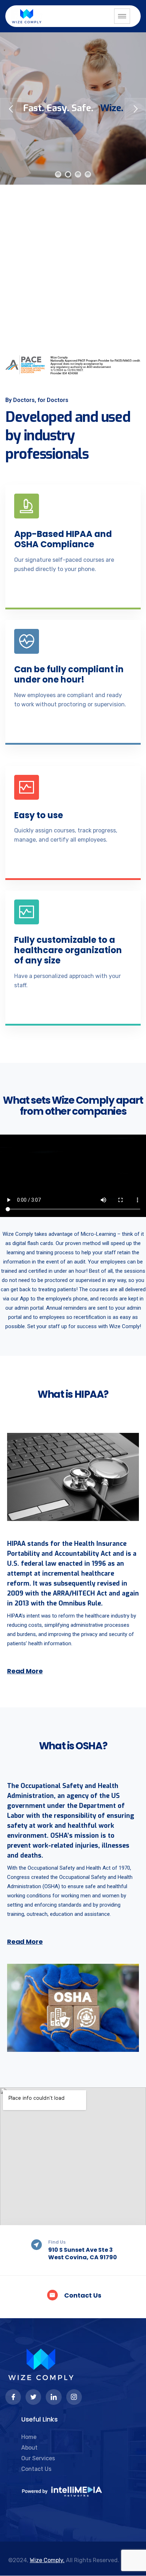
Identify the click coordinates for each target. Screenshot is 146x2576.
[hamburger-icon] (122, 16)
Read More (25, 1671)
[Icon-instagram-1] (74, 2397)
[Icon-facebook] (13, 2397)
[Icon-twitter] (33, 2397)
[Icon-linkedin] (54, 2397)
